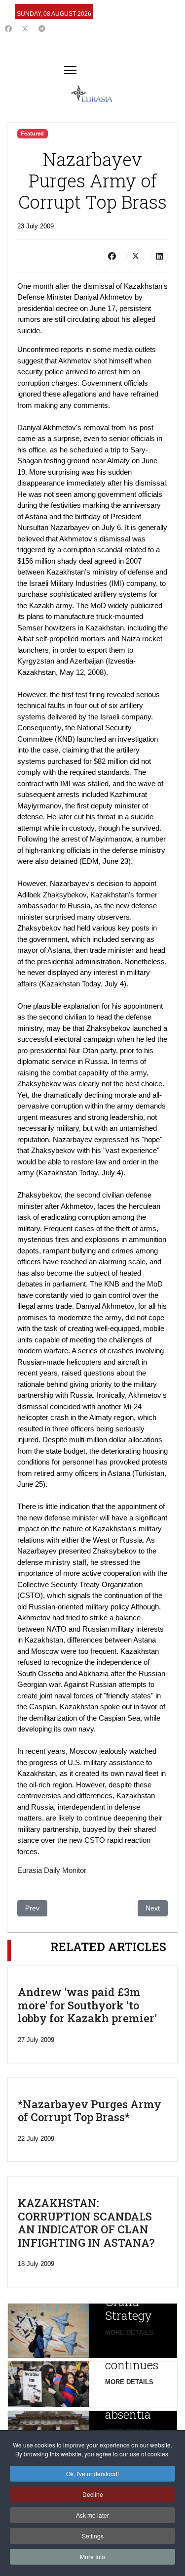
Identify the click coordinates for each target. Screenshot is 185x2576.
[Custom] (42, 29)
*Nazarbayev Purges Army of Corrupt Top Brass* (90, 2110)
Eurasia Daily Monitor (52, 1870)
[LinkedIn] (159, 256)
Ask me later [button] (92, 2515)
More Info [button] (92, 2556)
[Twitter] (25, 29)
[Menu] (70, 70)
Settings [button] (93, 2536)
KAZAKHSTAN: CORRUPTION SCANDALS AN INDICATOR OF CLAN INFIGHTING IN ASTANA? (86, 2222)
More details (129, 2332)
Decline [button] (93, 2494)
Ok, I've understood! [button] (92, 2473)
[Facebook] (8, 29)
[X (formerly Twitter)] (136, 256)
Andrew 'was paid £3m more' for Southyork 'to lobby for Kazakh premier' (87, 2005)
